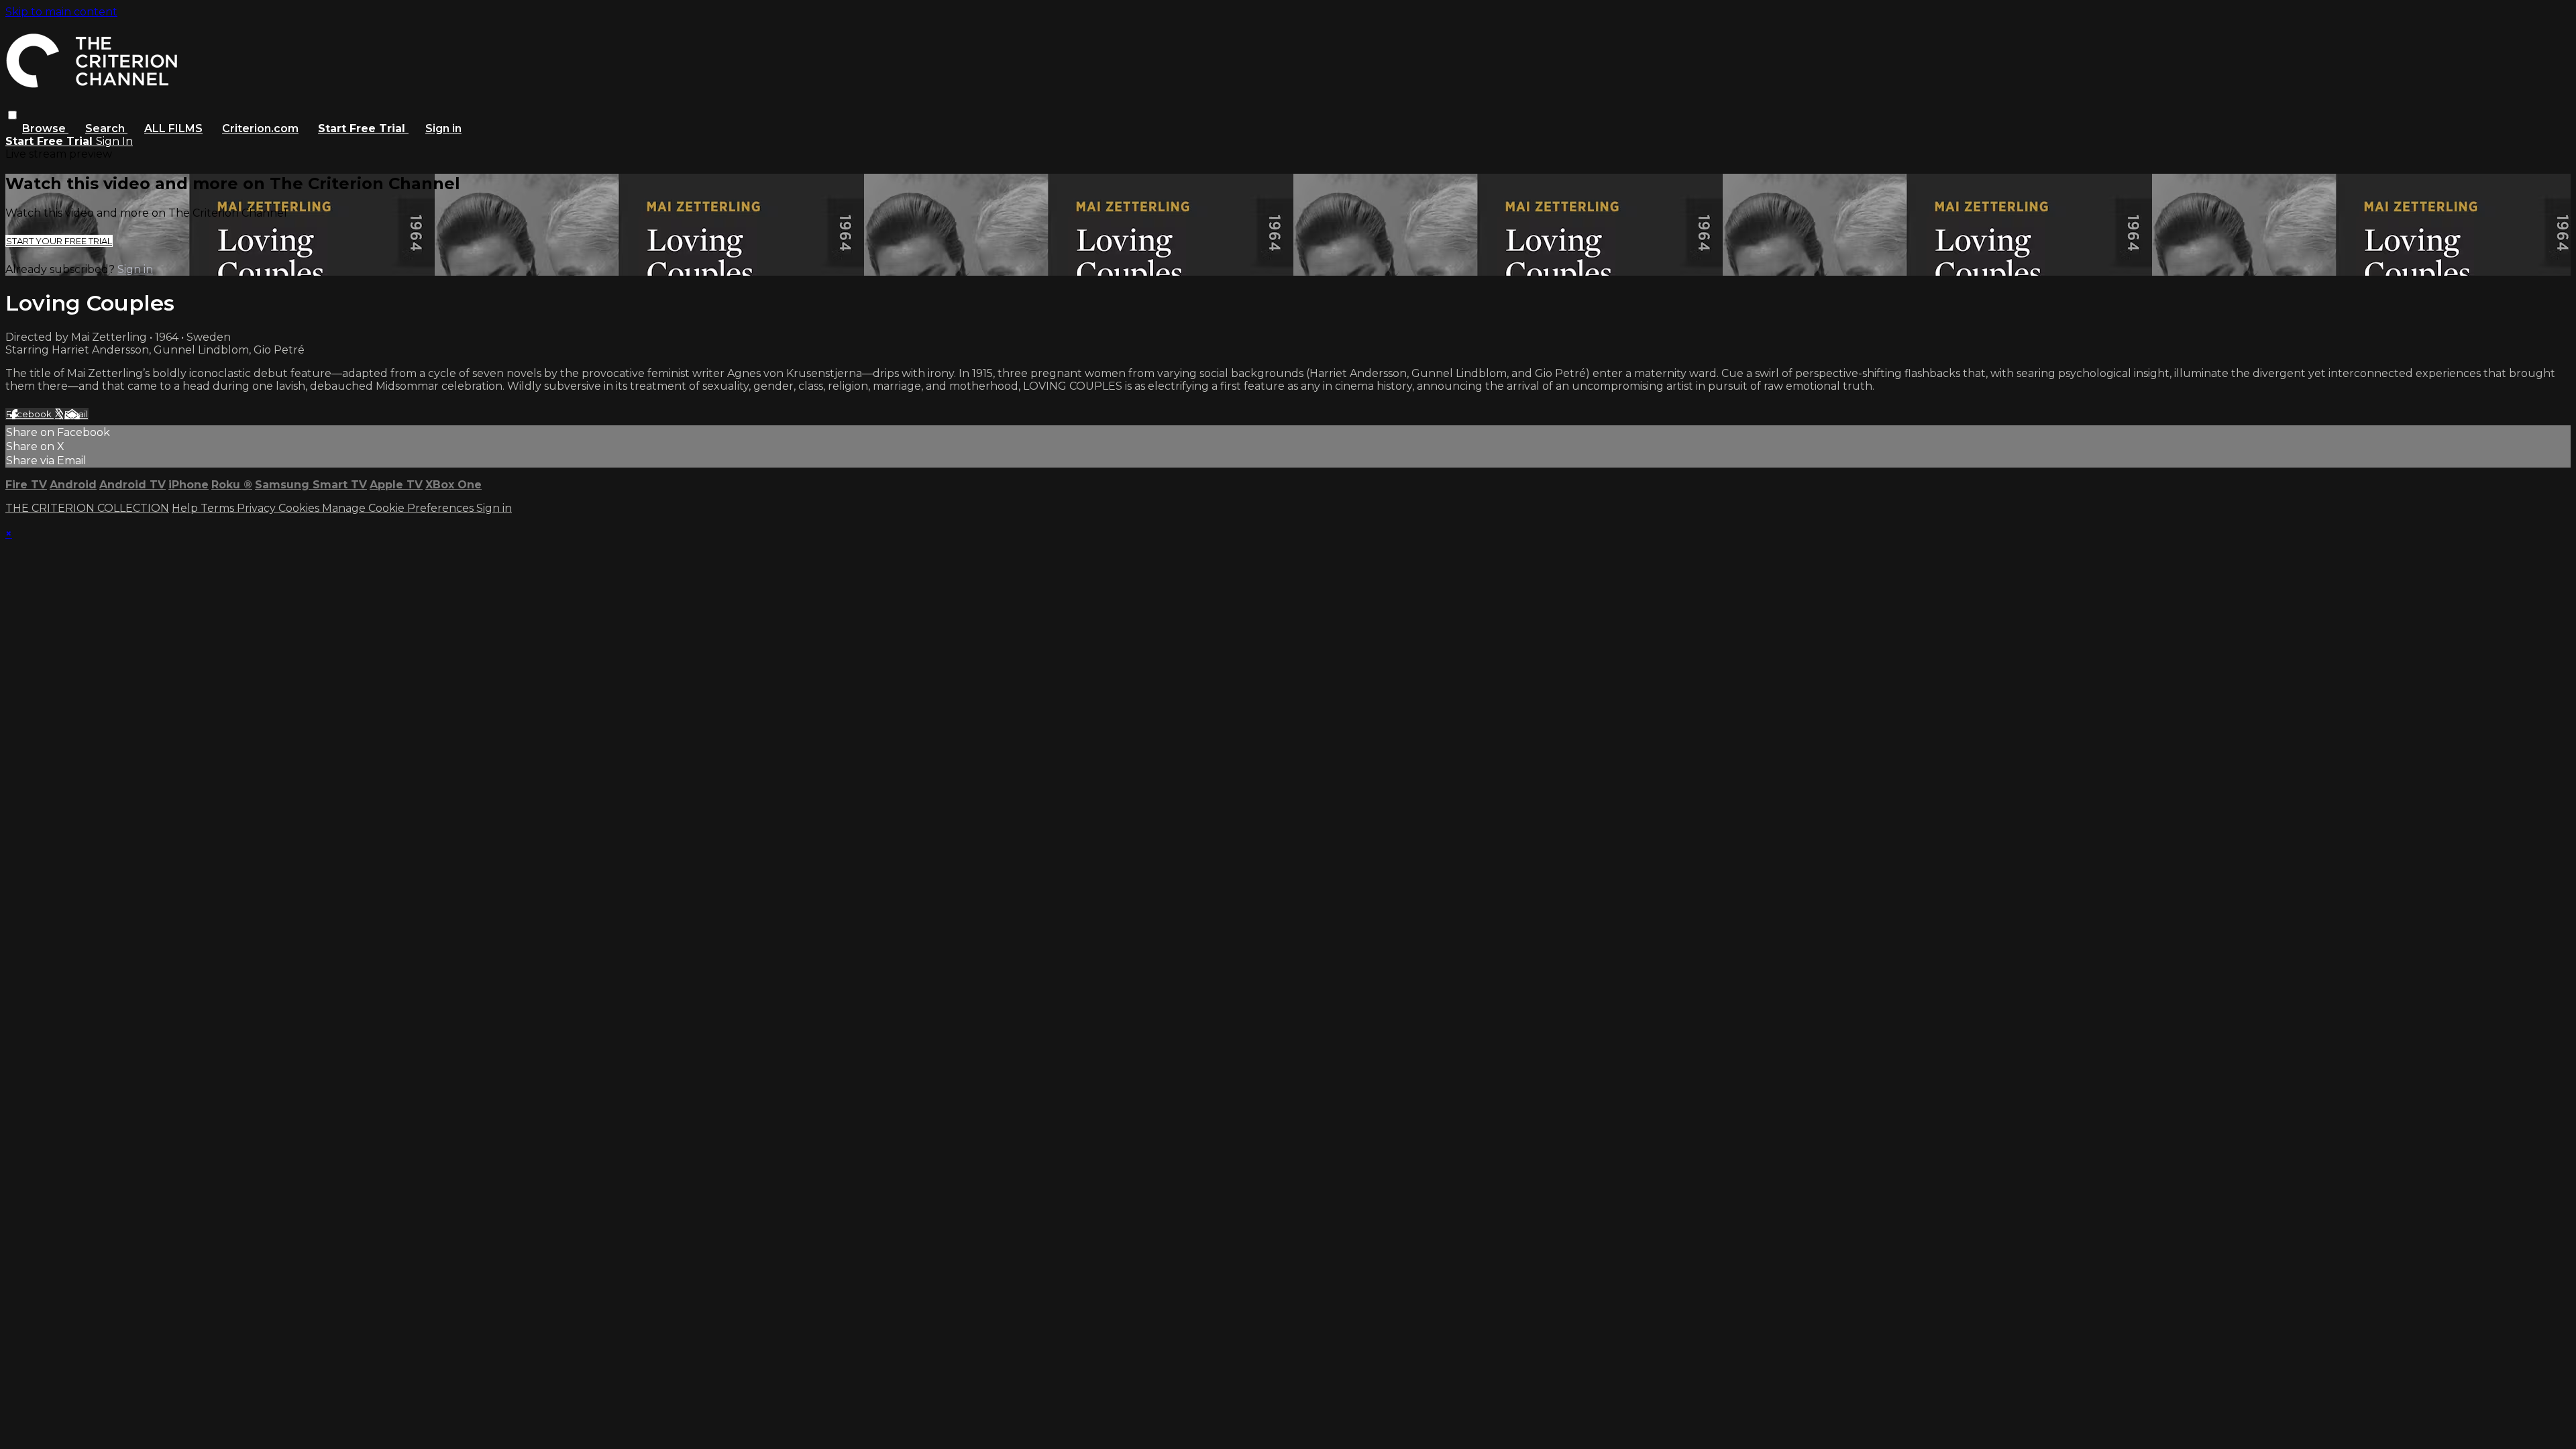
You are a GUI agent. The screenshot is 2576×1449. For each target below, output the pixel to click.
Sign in (443, 128)
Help (186, 508)
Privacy (258, 508)
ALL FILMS (173, 128)
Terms (219, 508)
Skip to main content (61, 12)
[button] (12, 115)
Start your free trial (59, 241)
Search (106, 128)
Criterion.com (260, 128)
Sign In (114, 141)
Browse (45, 128)
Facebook (30, 414)
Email (76, 414)
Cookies (300, 508)
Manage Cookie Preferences (399, 508)
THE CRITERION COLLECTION (87, 508)
